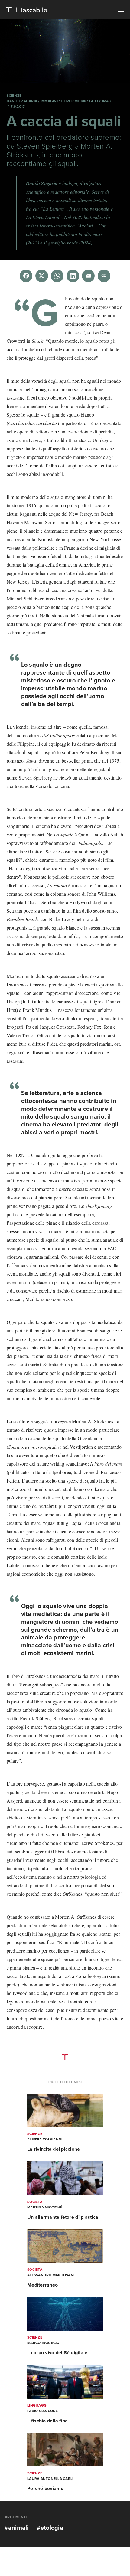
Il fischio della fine (47, 2421)
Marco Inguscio (43, 2343)
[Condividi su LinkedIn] (73, 276)
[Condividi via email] (88, 276)
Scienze (14, 96)
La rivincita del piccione (54, 2149)
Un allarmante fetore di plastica (63, 2217)
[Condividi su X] (42, 276)
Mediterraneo (42, 2285)
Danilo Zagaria (23, 101)
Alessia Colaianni (45, 2139)
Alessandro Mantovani (51, 2275)
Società (35, 2202)
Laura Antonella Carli (50, 2479)
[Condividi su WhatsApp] (57, 276)
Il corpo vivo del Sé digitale (57, 2353)
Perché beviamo (45, 2489)
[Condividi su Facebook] (26, 276)
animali (18, 2528)
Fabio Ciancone (43, 2411)
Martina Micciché (45, 2207)
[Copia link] (104, 276)
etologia (52, 2528)
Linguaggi (37, 2405)
